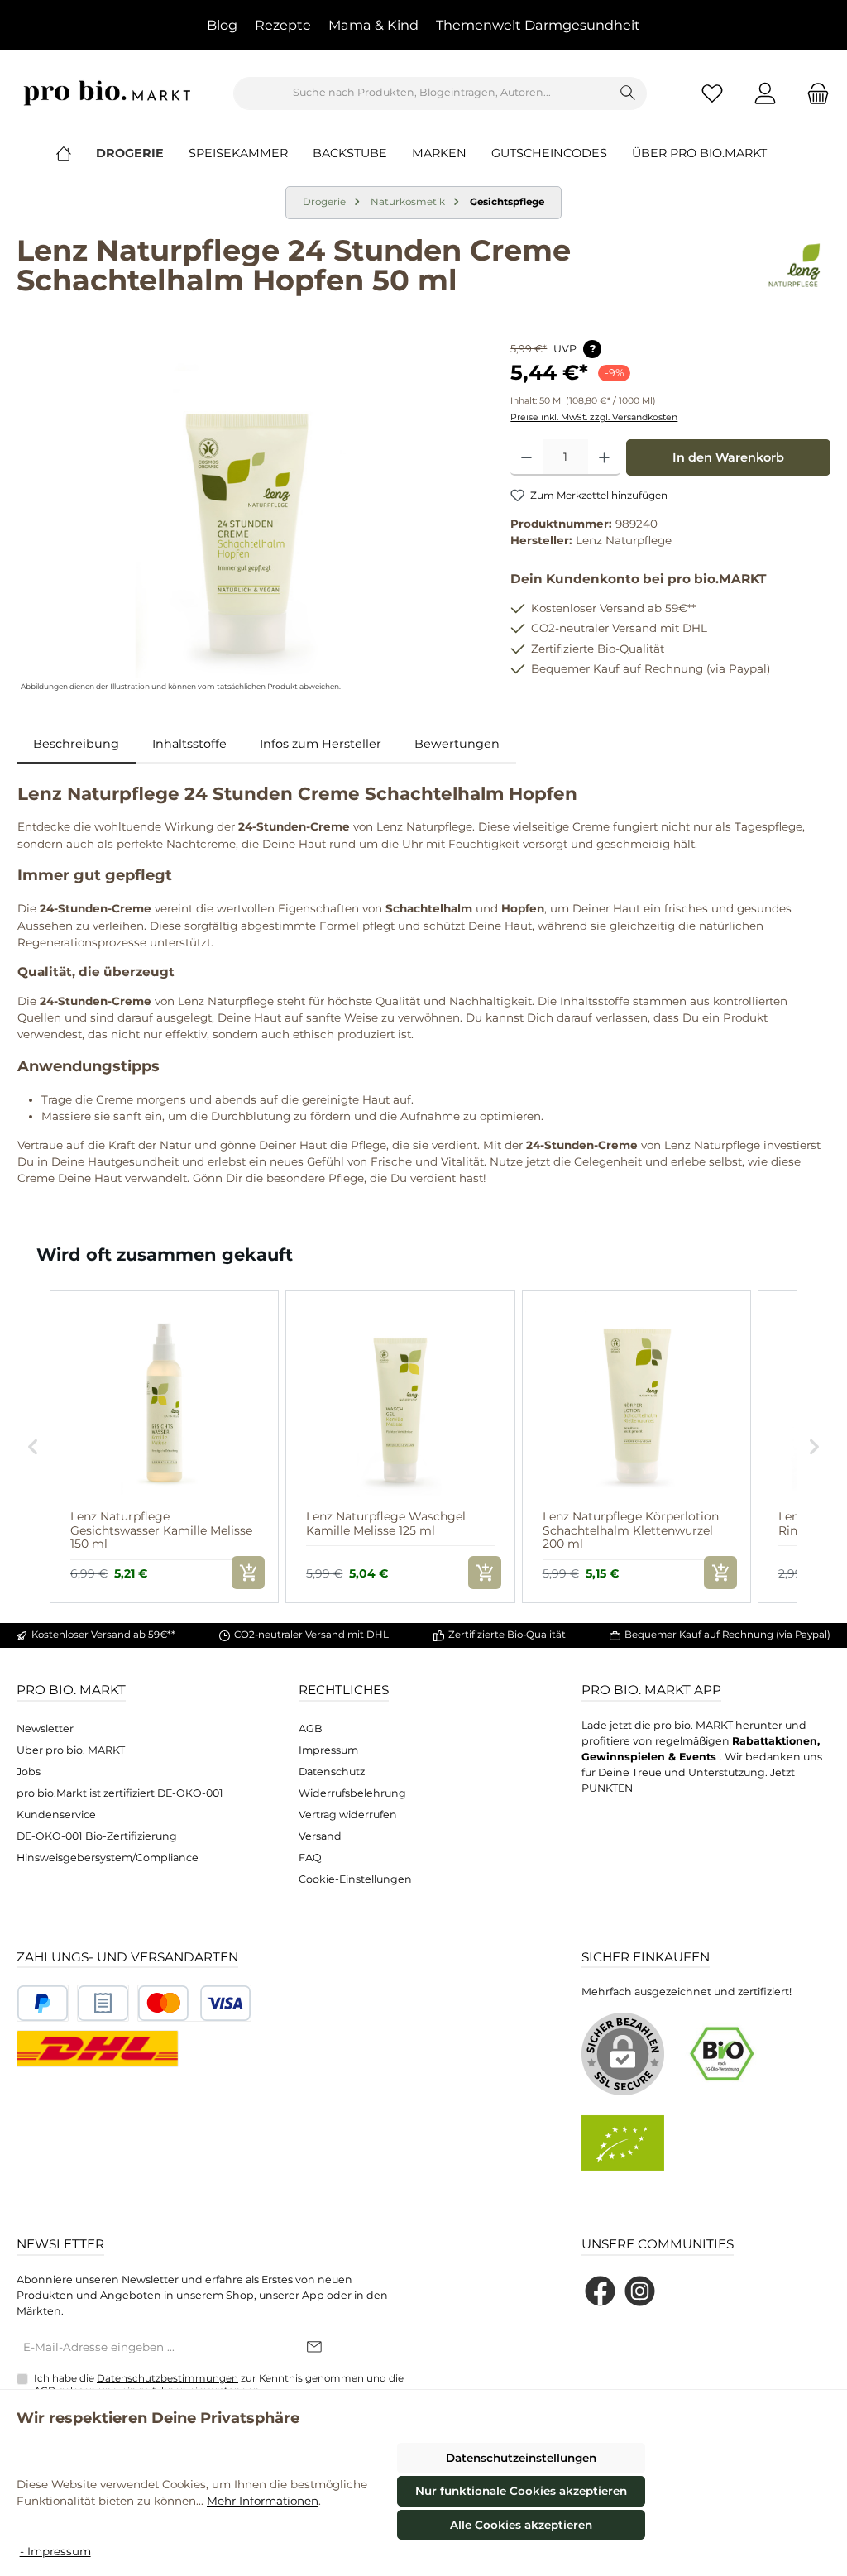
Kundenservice (56, 1815)
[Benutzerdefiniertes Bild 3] (194, 2003)
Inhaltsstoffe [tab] (189, 744)
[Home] (76, 153)
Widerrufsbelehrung (352, 1793)
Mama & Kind (373, 25)
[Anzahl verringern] (526, 457)
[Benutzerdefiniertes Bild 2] (103, 2003)
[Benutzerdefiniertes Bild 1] (43, 2003)
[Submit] (314, 2348)
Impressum (328, 1750)
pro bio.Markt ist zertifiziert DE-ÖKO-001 (120, 1793)
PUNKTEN (607, 1788)
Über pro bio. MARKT (71, 1750)
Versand (320, 1836)
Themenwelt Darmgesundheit (538, 25)
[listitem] (164, 1447)
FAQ (310, 1858)
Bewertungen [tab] (457, 744)
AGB (311, 1729)
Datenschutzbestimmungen (167, 2378)
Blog (222, 25)
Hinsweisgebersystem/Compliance (108, 1858)
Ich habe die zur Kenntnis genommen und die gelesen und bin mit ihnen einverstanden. (219, 2384)
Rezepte (283, 25)
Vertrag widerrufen (348, 1815)
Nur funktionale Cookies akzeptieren (521, 2491)
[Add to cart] (248, 1573)
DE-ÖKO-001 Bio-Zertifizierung (97, 1836)
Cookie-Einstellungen (355, 1879)
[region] (247, 518)
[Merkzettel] (712, 93)
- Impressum (55, 2551)
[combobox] (422, 93)
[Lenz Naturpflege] (795, 271)
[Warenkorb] (813, 93)
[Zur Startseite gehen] (108, 93)
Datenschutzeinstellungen (521, 2458)
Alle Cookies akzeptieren (521, 2525)
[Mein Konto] (765, 93)
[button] (33, 1447)
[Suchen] (628, 93)
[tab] (76, 745)
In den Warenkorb (728, 457)
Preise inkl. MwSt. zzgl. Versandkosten (594, 417)
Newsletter (45, 1729)
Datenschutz (332, 1772)
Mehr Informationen (263, 2501)
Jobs (29, 1772)
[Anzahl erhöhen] (604, 457)
